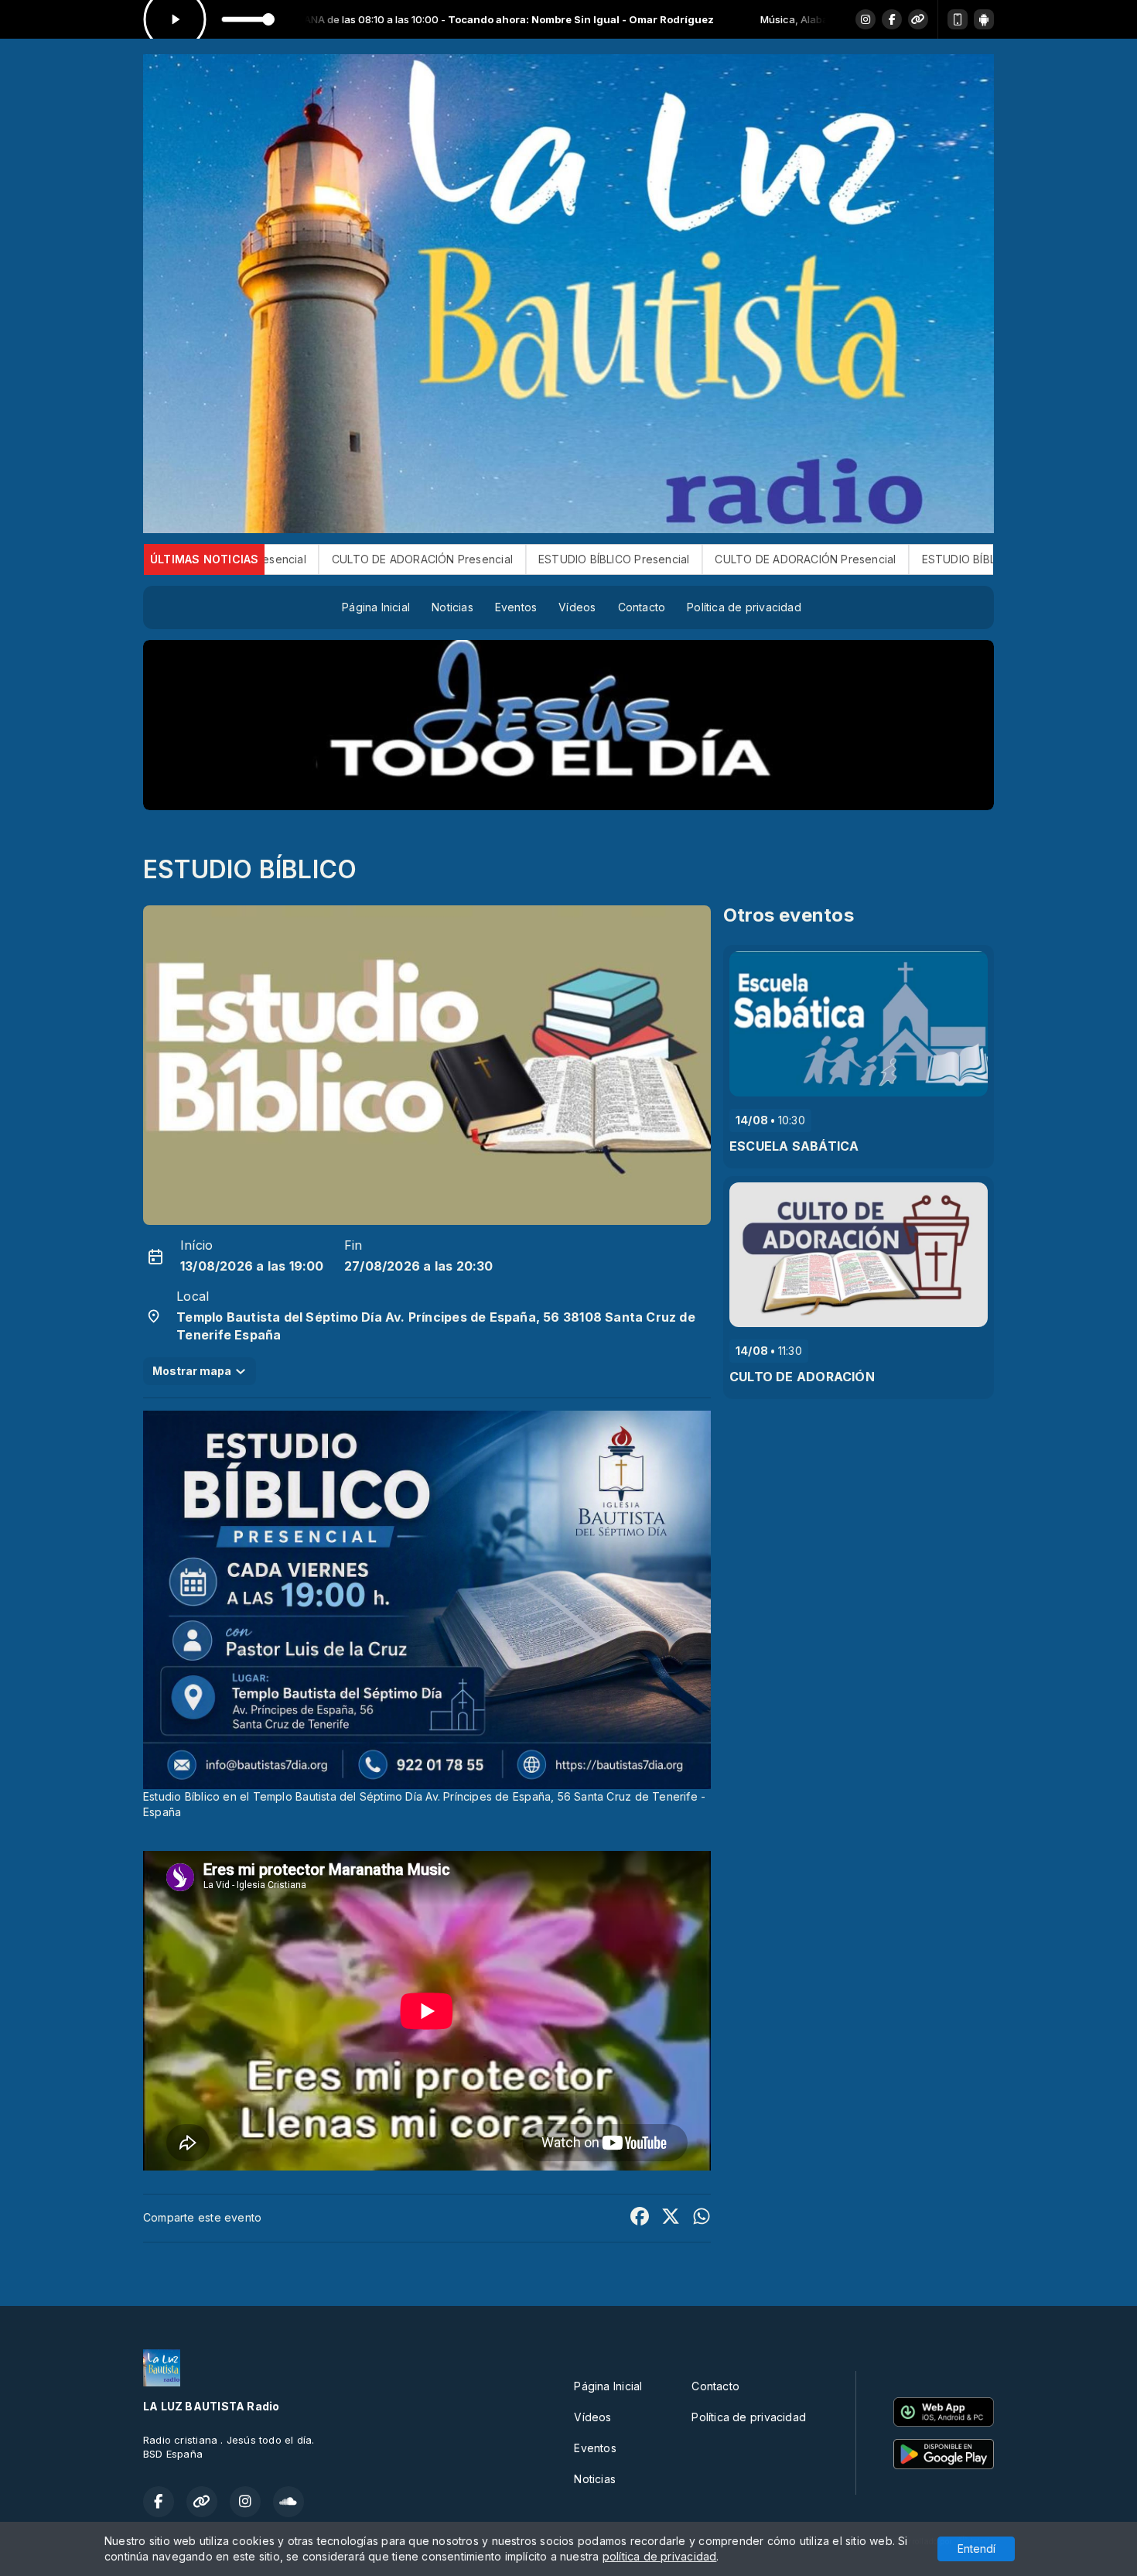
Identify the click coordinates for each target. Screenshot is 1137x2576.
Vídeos (577, 607)
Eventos (516, 607)
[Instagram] (866, 19)
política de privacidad (660, 2556)
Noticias (452, 607)
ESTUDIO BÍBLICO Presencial (382, 559)
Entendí (977, 2549)
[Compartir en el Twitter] (671, 2218)
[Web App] (958, 19)
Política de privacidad (744, 607)
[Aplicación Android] (984, 19)
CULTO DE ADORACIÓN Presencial (575, 559)
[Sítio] (918, 19)
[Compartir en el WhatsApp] (702, 2218)
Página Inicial (376, 607)
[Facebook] (892, 19)
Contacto (642, 607)
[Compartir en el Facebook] (640, 2218)
